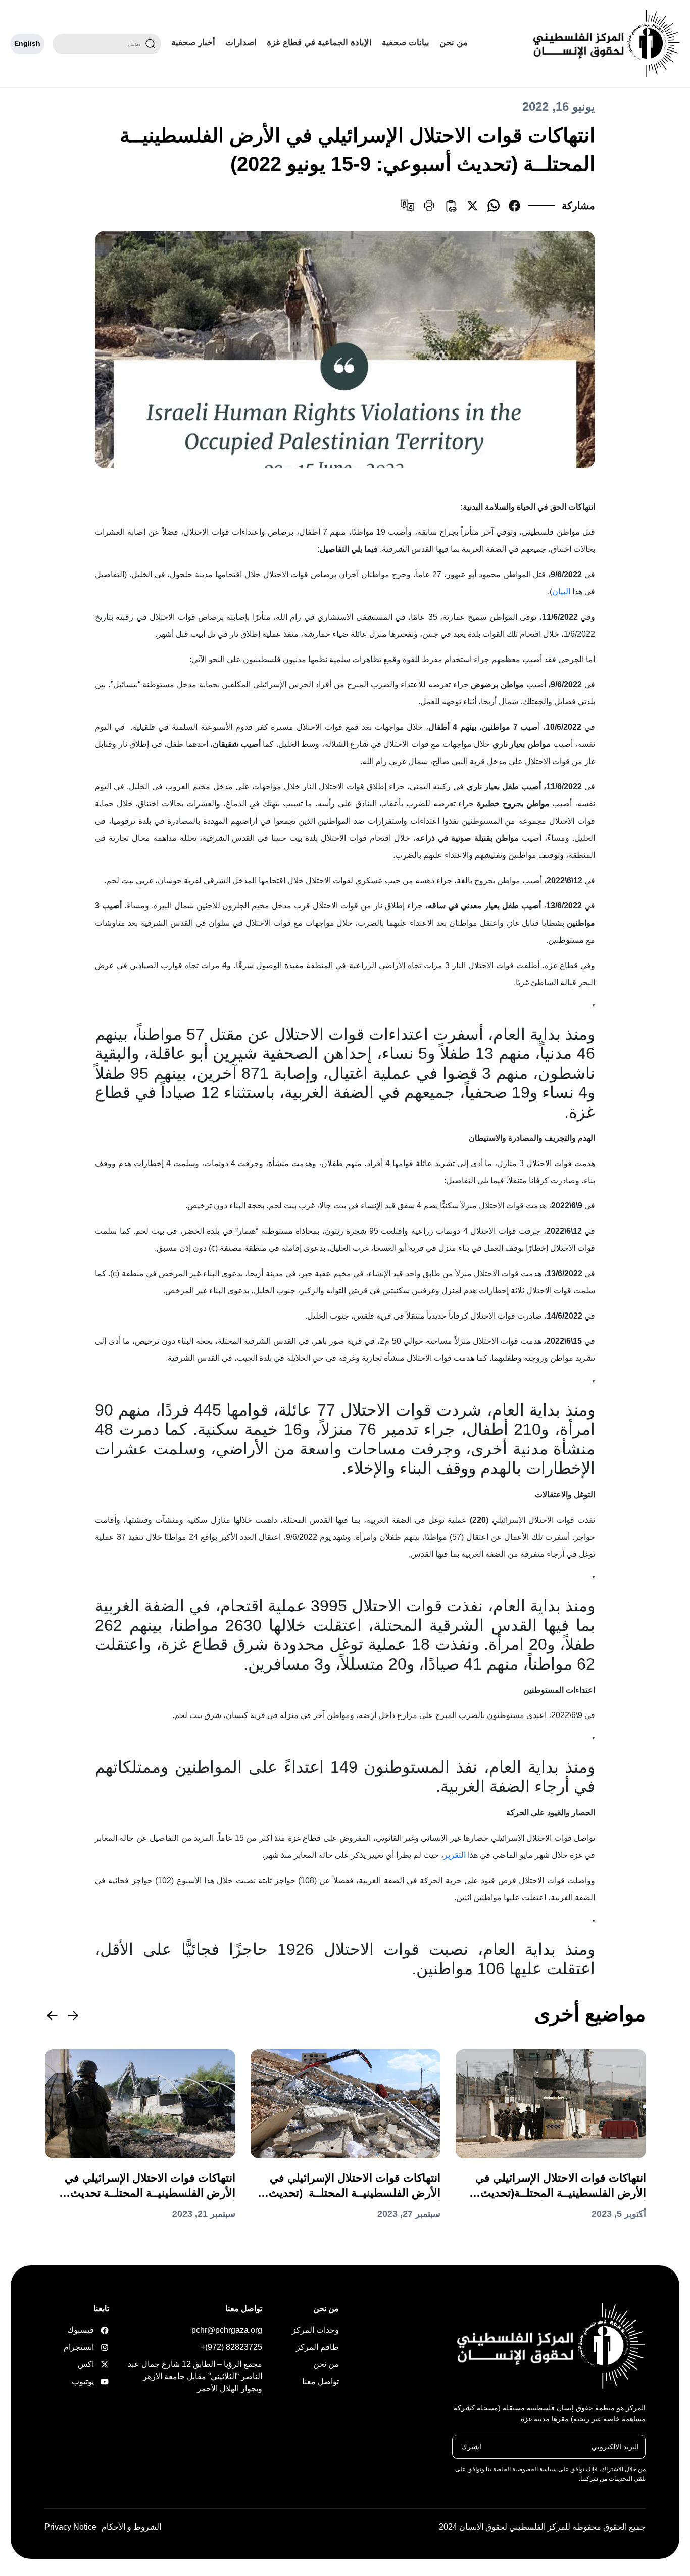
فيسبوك (93, 2330)
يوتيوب (93, 2381)
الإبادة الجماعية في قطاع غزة (319, 43)
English (27, 43)
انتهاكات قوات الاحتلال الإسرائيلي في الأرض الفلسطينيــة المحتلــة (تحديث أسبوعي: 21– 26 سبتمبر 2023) (355, 2186)
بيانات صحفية (406, 43)
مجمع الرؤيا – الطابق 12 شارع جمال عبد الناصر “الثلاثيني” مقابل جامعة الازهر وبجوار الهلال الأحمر (195, 2376)
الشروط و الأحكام (131, 2527)
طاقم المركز (317, 2347)
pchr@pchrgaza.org (227, 2330)
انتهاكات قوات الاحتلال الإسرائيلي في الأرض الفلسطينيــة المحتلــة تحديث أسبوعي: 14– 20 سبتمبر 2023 (150, 2186)
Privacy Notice (70, 2527)
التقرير (455, 1855)
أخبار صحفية (193, 43)
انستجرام (93, 2347)
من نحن (454, 43)
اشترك (471, 2446)
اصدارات (241, 43)
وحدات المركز (315, 2330)
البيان (561, 592)
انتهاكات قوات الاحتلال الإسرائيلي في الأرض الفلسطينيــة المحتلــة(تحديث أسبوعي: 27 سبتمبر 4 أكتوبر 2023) (561, 2186)
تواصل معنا (321, 2381)
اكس (93, 2364)
